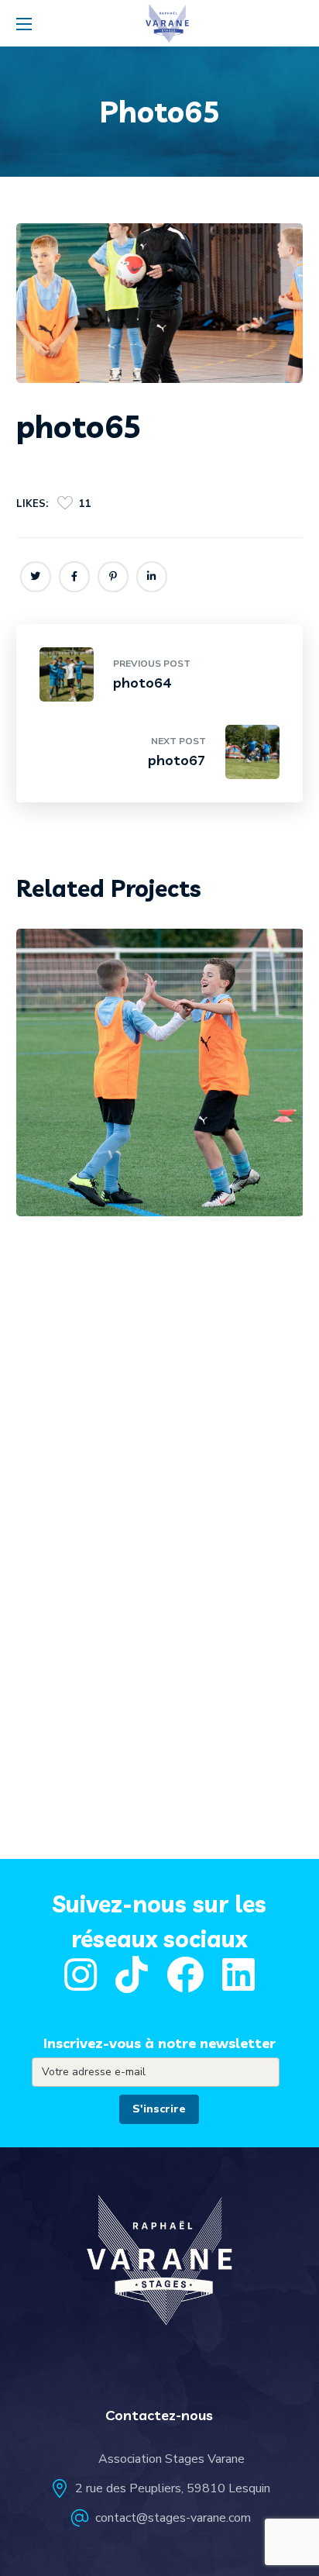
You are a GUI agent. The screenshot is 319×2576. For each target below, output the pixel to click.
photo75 (96, 1159)
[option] (160, 1084)
